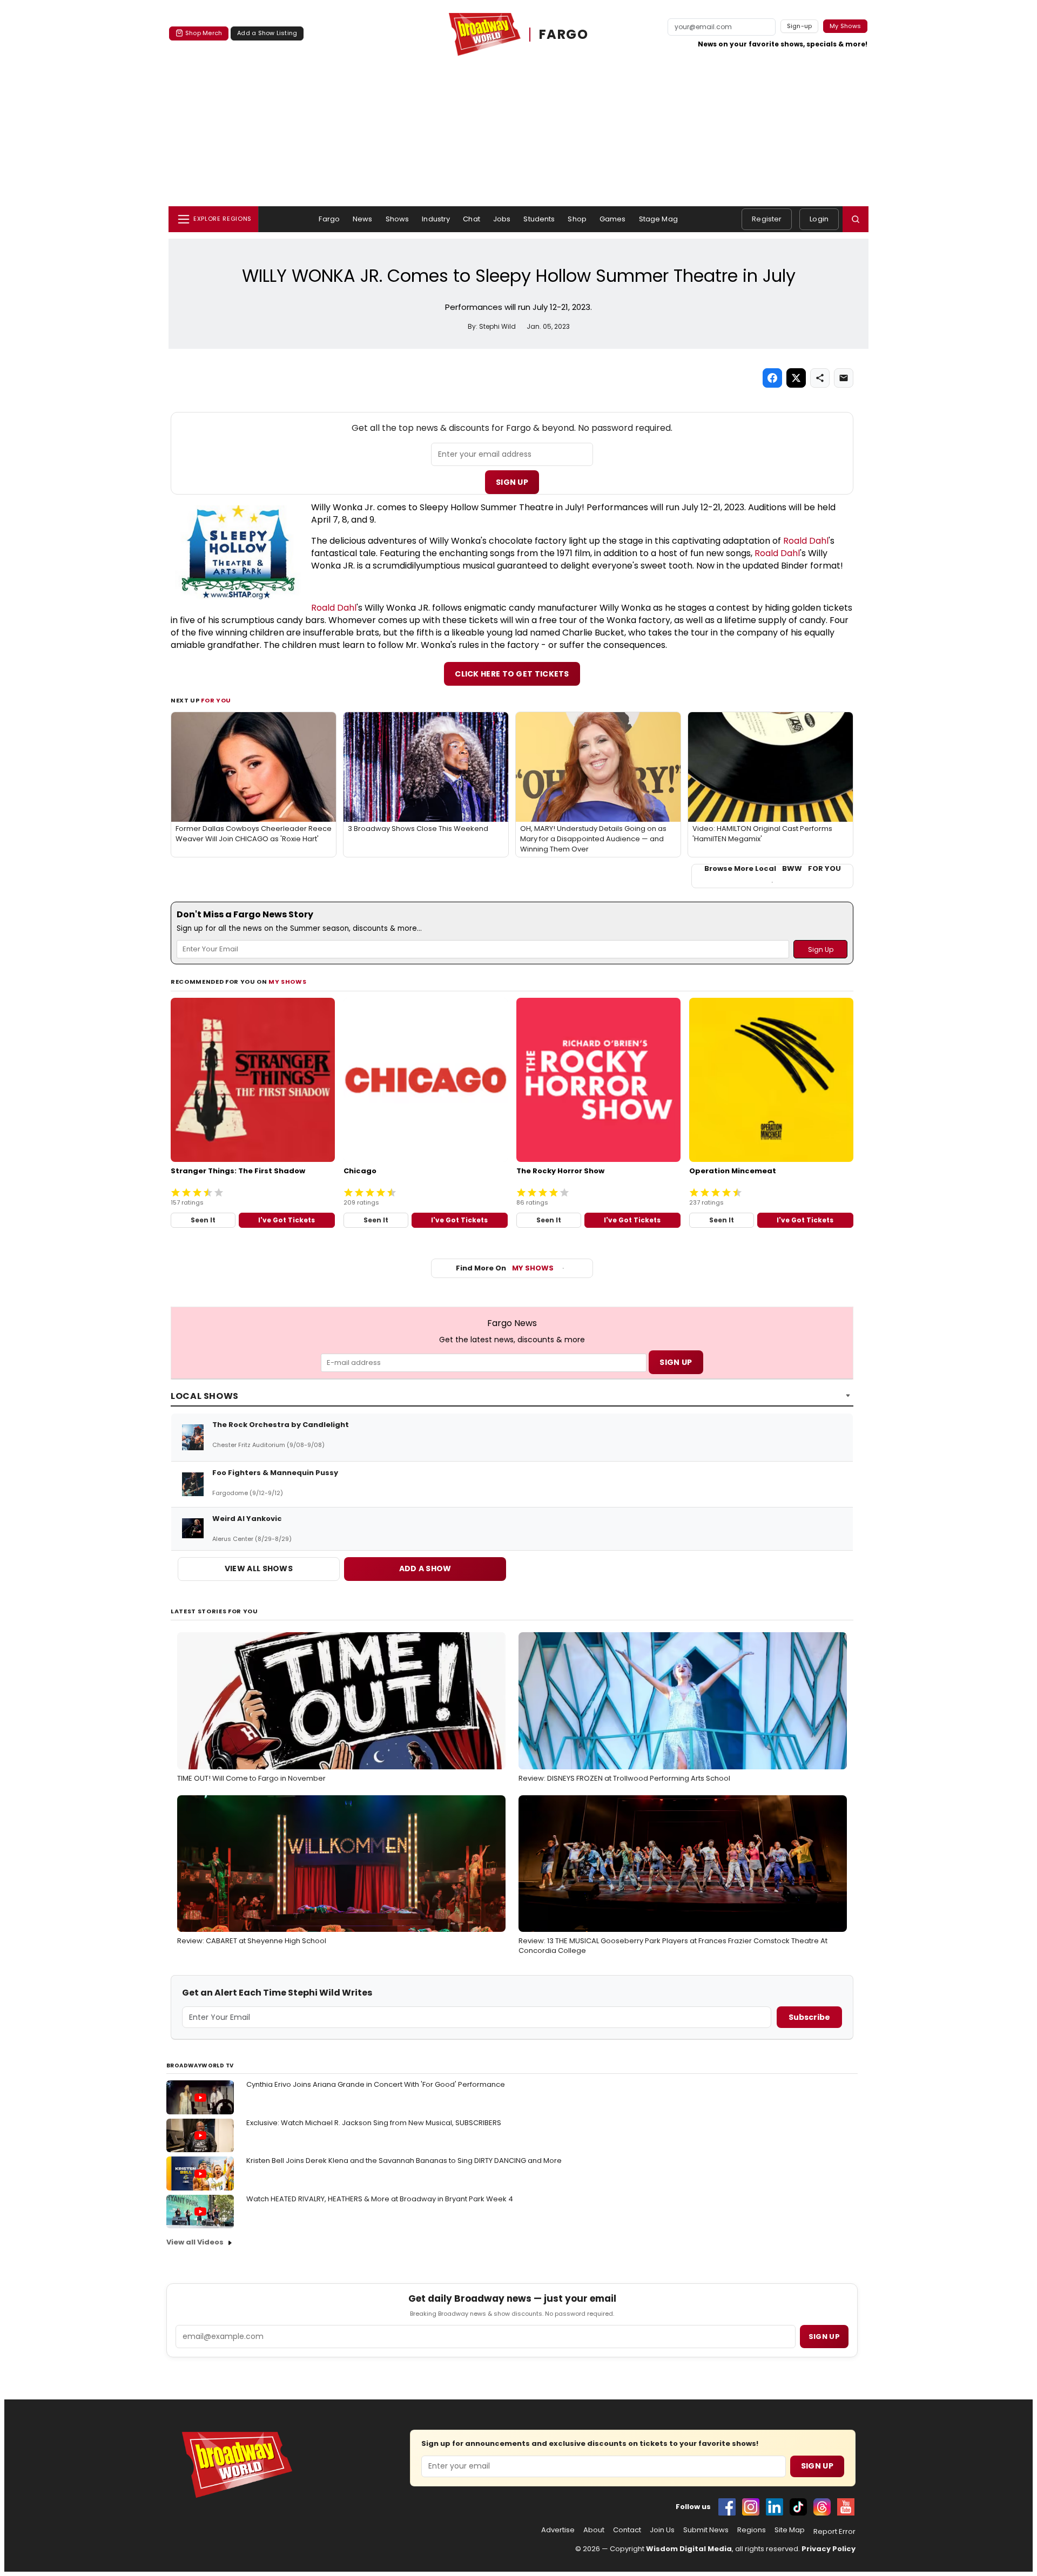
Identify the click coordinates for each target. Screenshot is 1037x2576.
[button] (856, 219)
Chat (472, 219)
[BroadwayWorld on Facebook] (727, 2507)
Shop (577, 219)
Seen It (203, 1220)
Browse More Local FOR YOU (773, 869)
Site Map (790, 2530)
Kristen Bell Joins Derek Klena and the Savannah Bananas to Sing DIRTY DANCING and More (404, 2161)
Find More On (505, 1268)
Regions (752, 2530)
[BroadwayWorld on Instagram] (751, 2507)
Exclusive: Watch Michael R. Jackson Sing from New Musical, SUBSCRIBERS (374, 2123)
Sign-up (800, 26)
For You (216, 700)
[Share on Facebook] (772, 378)
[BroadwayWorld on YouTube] (846, 2507)
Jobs (502, 219)
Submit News (706, 2530)
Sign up (824, 2337)
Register (767, 219)
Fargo (329, 219)
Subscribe (809, 2017)
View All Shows (259, 1568)
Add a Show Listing (267, 33)
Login (819, 219)
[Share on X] (796, 378)
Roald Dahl (806, 541)
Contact (627, 2530)
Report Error (834, 2532)
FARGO (564, 34)
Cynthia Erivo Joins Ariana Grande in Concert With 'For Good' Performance (376, 2084)
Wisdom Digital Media (689, 2549)
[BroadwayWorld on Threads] (822, 2507)
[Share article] (820, 378)
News (363, 219)
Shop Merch (204, 33)
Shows (398, 219)
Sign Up (512, 482)
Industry (436, 219)
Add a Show (425, 1568)
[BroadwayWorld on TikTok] (798, 2507)
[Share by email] (844, 378)
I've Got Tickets (287, 1220)
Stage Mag (658, 219)
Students (539, 219)
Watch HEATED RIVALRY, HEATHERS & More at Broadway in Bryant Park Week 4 (380, 2199)
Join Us (662, 2530)
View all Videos (195, 2242)
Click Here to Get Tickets (512, 674)
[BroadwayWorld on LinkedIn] (775, 2507)
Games (613, 219)
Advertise (558, 2530)
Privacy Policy (829, 2549)
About (594, 2530)
